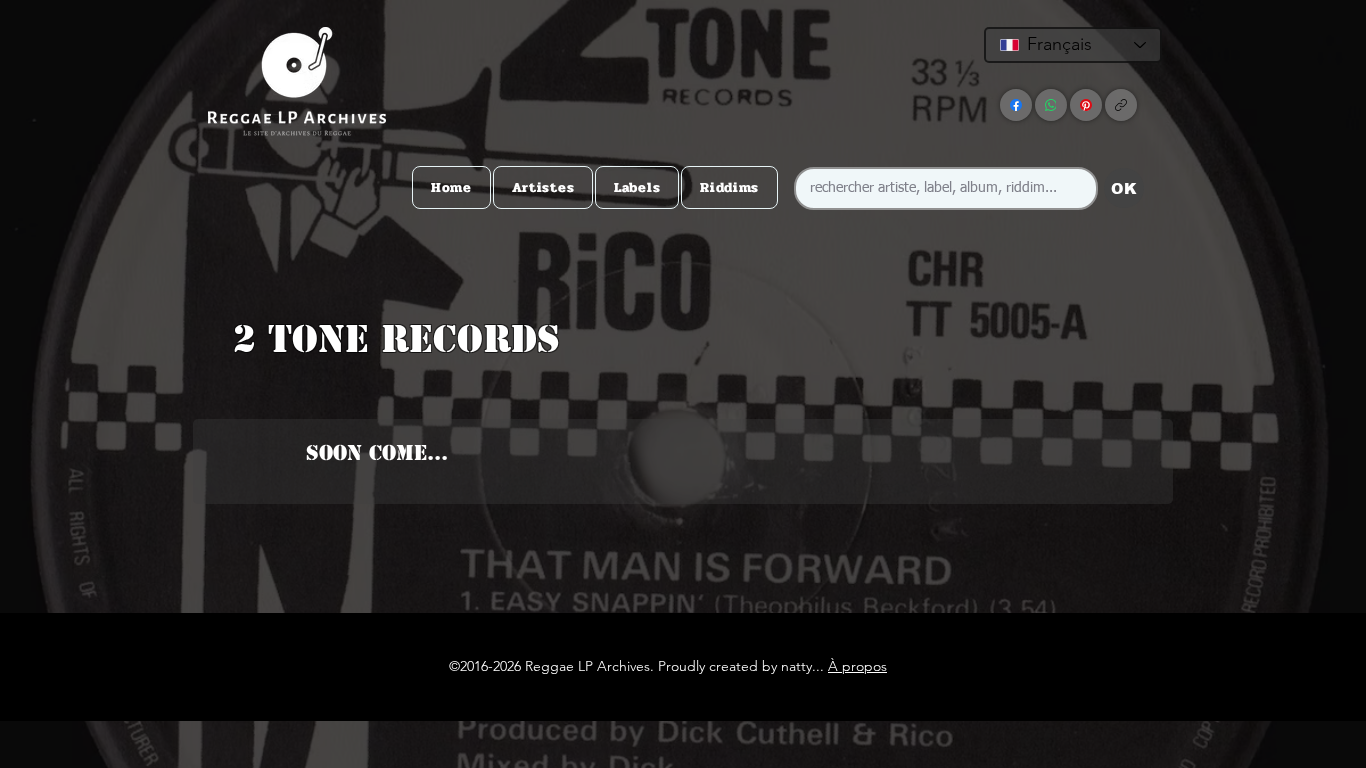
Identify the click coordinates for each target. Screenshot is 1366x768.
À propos (857, 666)
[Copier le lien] (1121, 105)
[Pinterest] (1086, 105)
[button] (679, 378)
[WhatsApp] (1051, 105)
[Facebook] (1016, 105)
